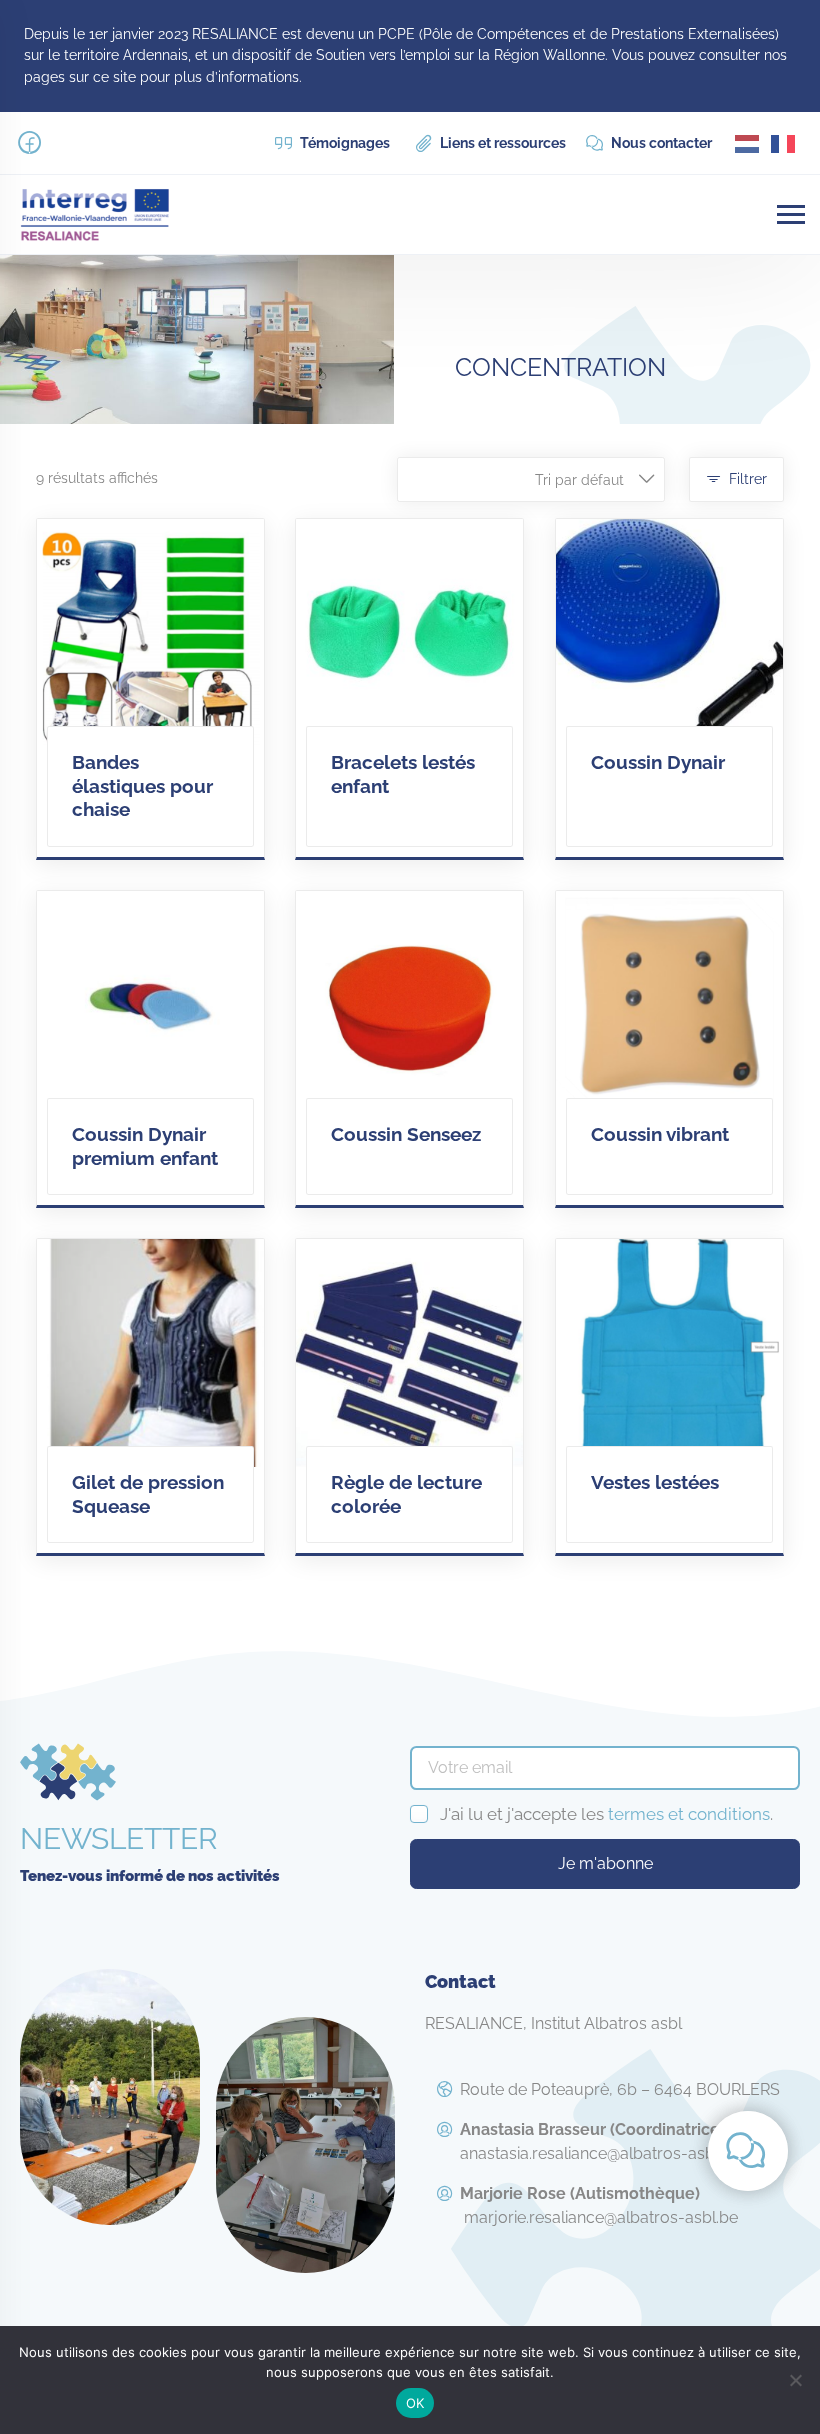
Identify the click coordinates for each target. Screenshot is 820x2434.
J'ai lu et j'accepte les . (606, 1814)
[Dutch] (748, 143)
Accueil (494, 297)
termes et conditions (689, 1814)
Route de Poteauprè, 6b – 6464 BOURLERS (620, 2089)
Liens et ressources (501, 143)
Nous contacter (660, 143)
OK (415, 2403)
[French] (784, 143)
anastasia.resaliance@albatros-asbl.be (600, 2141)
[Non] (795, 2380)
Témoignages (343, 143)
